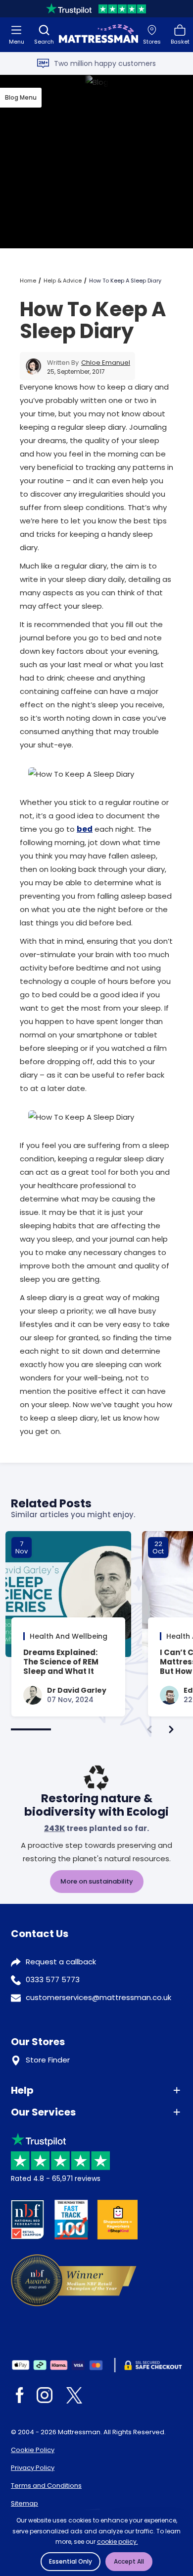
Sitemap (24, 2503)
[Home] (98, 35)
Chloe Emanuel (106, 363)
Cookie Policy (33, 2450)
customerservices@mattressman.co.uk (98, 1997)
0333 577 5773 (53, 1979)
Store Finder (48, 2060)
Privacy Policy (33, 2468)
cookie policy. (118, 2542)
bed (85, 829)
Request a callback (61, 1962)
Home (28, 281)
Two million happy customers (105, 63)
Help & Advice (63, 281)
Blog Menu (21, 97)
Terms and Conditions (46, 2486)
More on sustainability (97, 1881)
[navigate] (171, 1729)
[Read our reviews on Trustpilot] (96, 9)
